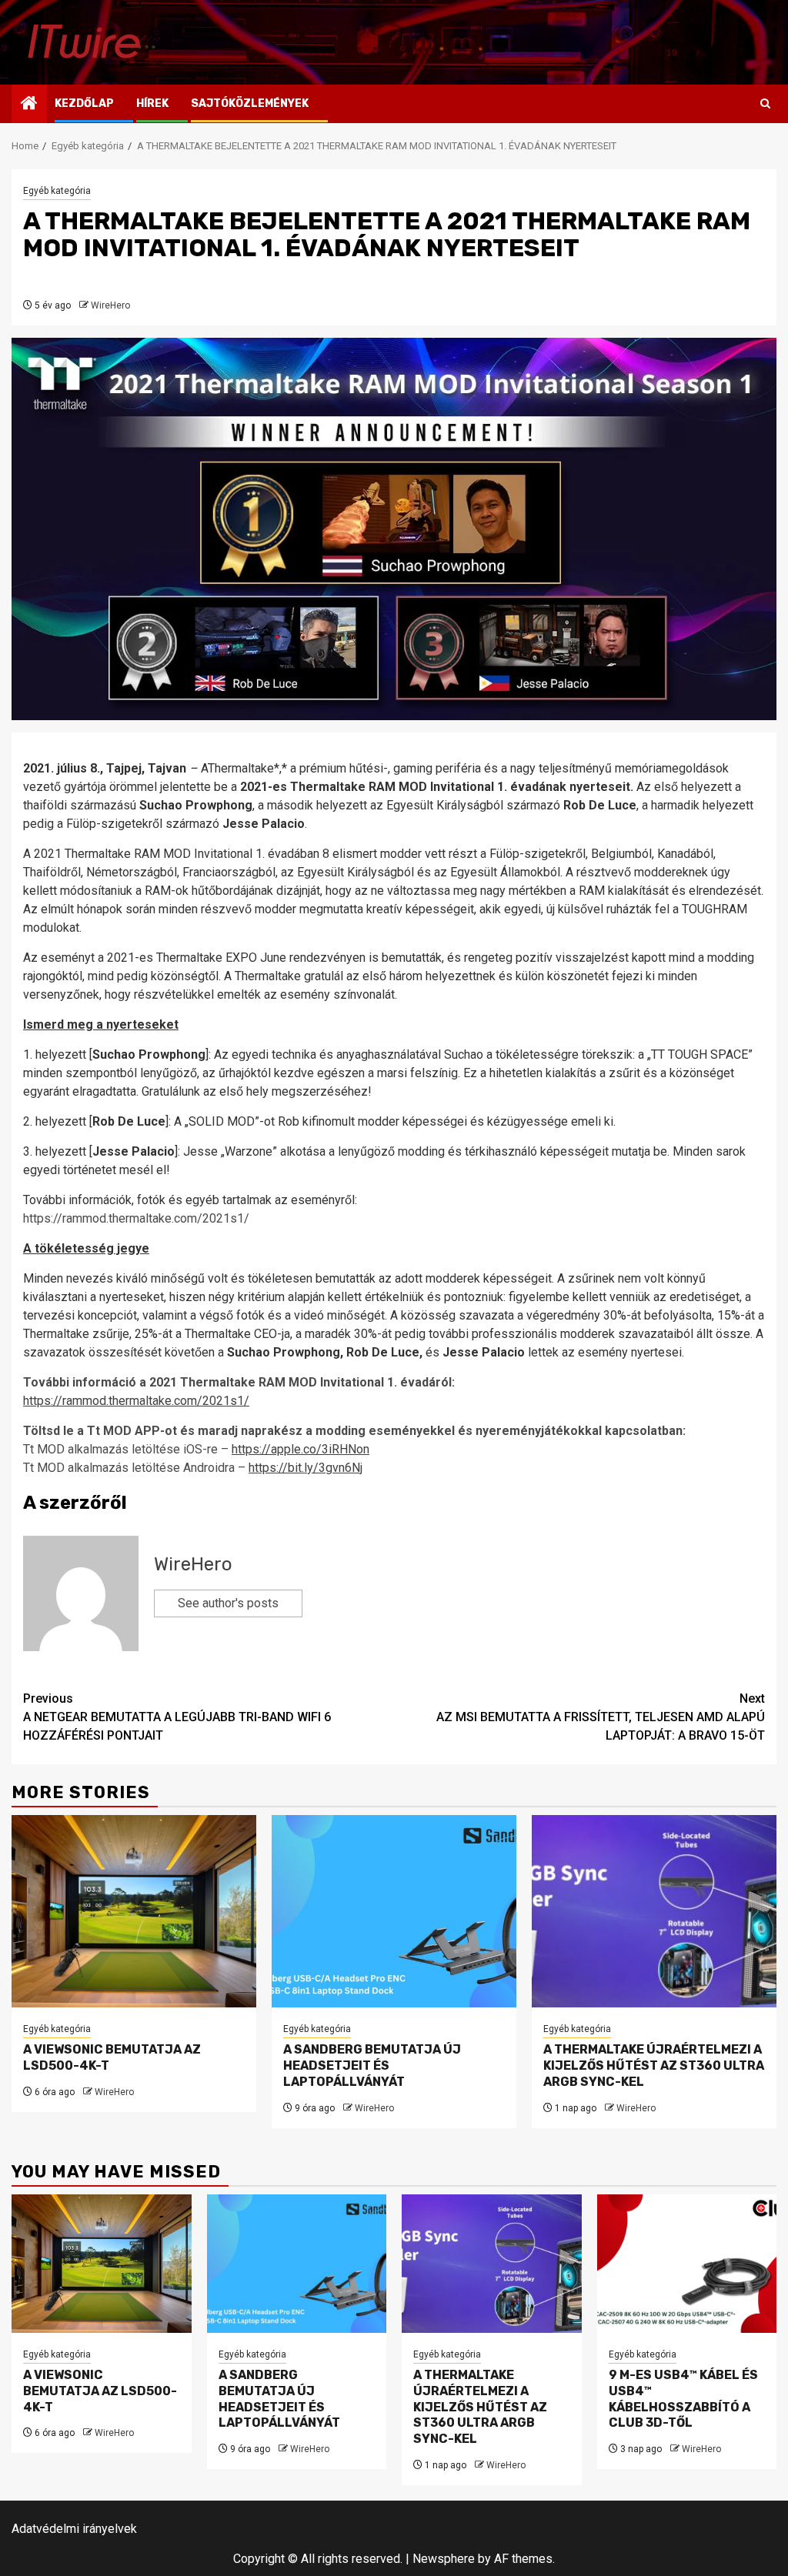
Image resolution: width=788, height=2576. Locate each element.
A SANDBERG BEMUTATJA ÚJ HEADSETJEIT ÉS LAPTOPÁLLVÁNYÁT (372, 2065)
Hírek (152, 103)
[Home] (29, 105)
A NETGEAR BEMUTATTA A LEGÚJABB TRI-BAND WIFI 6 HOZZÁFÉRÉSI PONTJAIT (177, 1717)
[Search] (765, 104)
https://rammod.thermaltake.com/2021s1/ (136, 1401)
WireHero (110, 305)
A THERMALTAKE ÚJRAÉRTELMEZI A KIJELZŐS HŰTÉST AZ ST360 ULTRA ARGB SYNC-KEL (654, 2065)
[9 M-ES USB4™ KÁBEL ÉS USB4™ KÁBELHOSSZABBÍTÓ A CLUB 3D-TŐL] (687, 2264)
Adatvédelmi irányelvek (74, 2529)
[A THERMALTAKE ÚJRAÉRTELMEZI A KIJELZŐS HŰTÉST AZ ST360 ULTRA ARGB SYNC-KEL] (654, 1911)
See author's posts (228, 1603)
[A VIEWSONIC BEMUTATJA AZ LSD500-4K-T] (134, 1911)
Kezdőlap (84, 103)
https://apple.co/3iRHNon (301, 1449)
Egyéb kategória (57, 191)
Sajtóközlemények (250, 103)
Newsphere (444, 2559)
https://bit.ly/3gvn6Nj (306, 1468)
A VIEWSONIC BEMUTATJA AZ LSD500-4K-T (100, 2391)
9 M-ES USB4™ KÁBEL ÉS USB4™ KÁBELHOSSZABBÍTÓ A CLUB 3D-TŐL (683, 2399)
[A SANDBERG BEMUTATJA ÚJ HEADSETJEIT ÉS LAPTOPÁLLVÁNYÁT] (394, 1911)
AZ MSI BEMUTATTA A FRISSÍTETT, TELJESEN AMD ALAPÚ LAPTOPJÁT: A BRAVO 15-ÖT (601, 1717)
